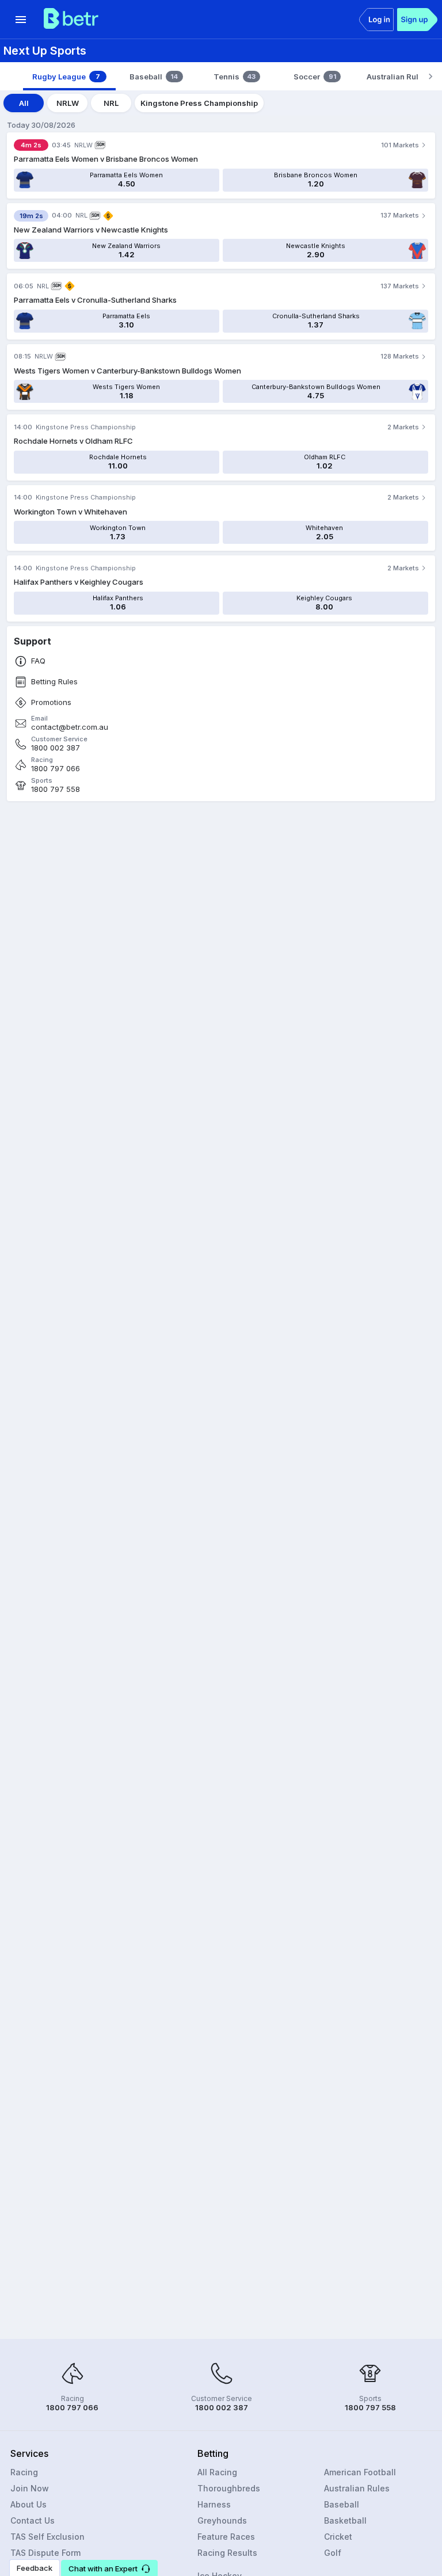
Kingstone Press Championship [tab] (199, 103)
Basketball (345, 2520)
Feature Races (226, 2537)
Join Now (30, 2488)
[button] (109, 2568)
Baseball (342, 2504)
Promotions (51, 702)
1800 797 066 (56, 769)
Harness (214, 2504)
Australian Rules (357, 2488)
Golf (333, 2553)
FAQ (38, 661)
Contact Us (33, 2520)
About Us (28, 2504)
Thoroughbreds (229, 2488)
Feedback (35, 2568)
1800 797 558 (56, 789)
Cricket (338, 2537)
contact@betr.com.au (70, 727)
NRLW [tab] (68, 103)
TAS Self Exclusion (47, 2537)
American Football (360, 2472)
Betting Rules (54, 682)
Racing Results (227, 2553)
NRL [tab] (111, 103)
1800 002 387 (56, 748)
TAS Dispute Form (45, 2553)
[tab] (69, 77)
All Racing (217, 2472)
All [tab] (24, 103)
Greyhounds (222, 2520)
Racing (24, 2472)
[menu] (21, 20)
